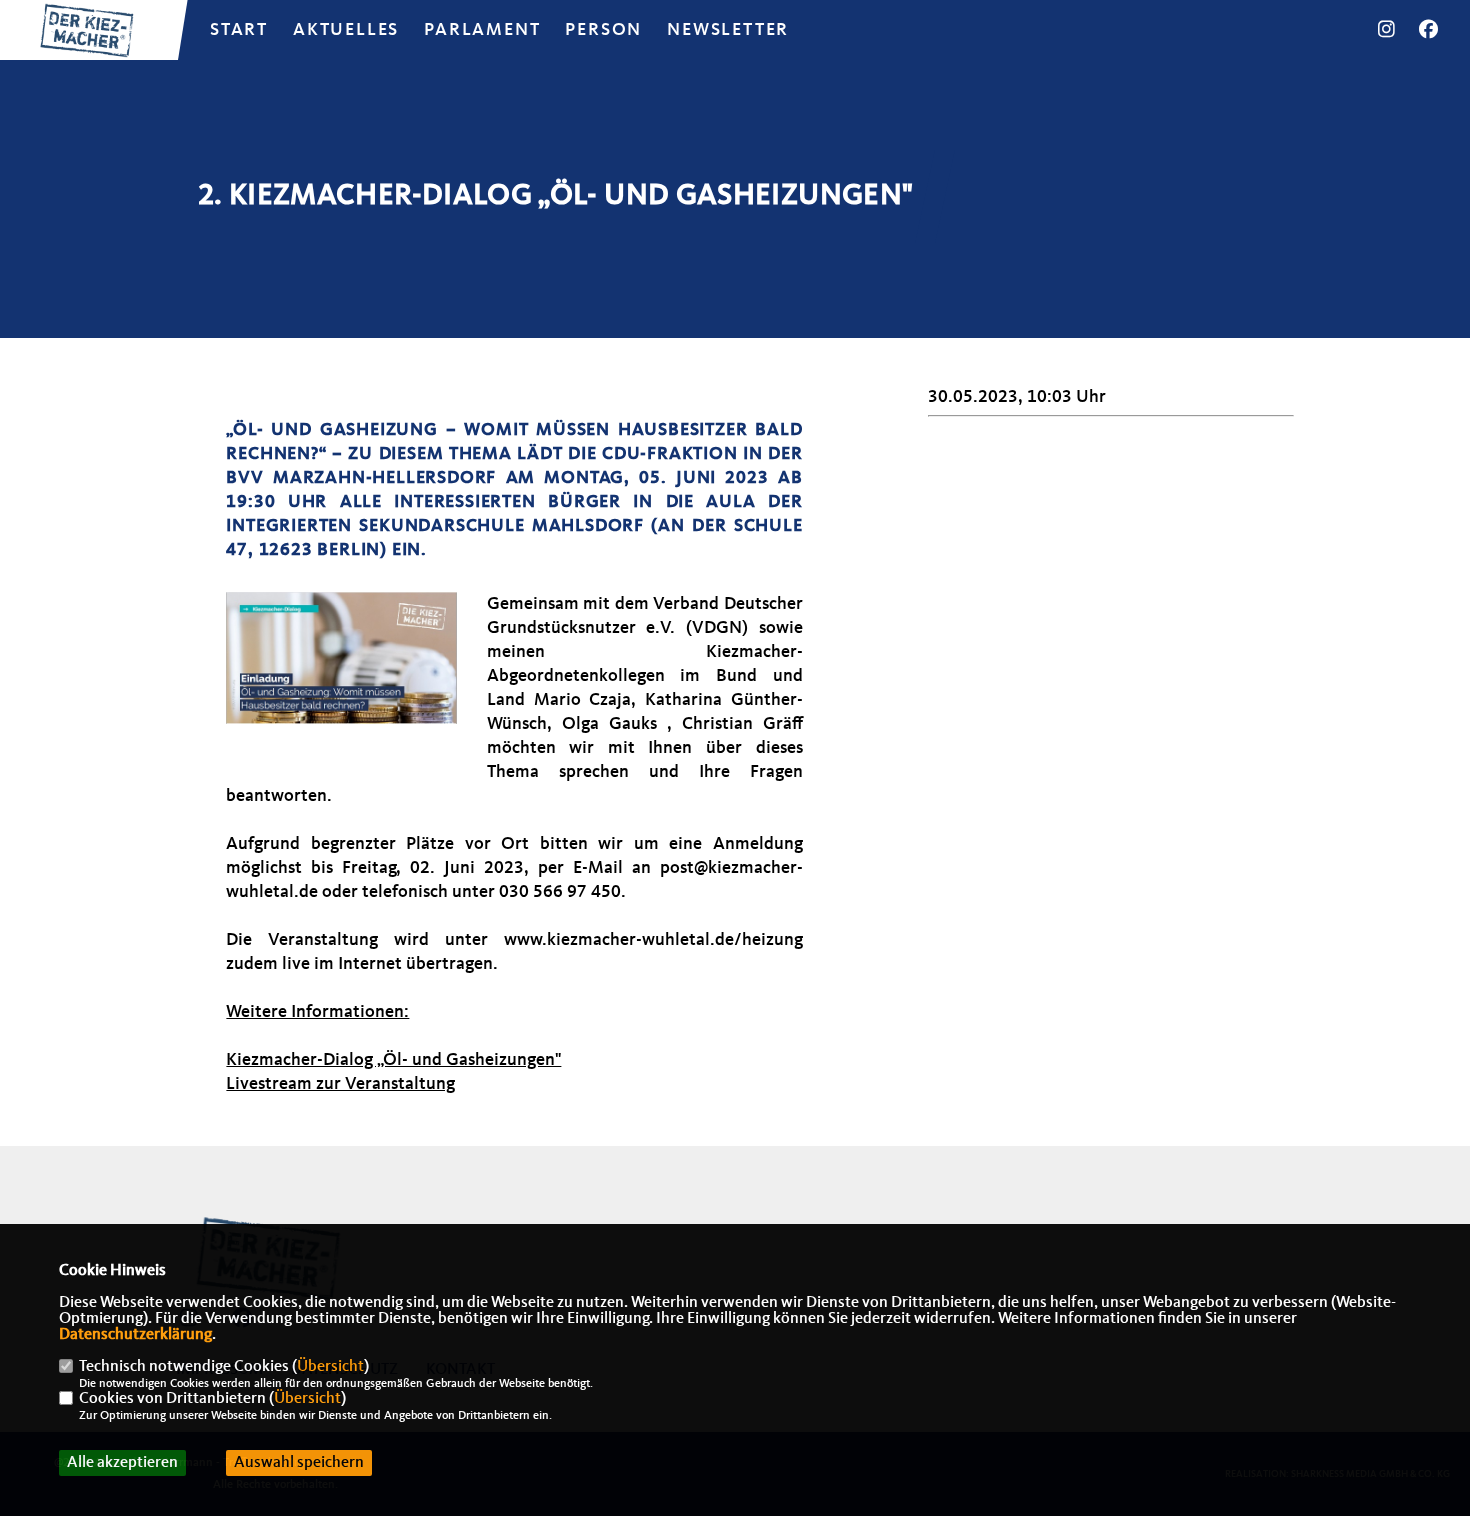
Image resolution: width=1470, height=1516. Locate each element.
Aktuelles (346, 30)
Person (603, 30)
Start (239, 30)
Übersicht (330, 1367)
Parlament (482, 30)
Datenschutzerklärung (135, 1335)
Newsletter (728, 30)
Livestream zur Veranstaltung (340, 1084)
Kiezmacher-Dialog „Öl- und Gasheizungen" (393, 1060)
